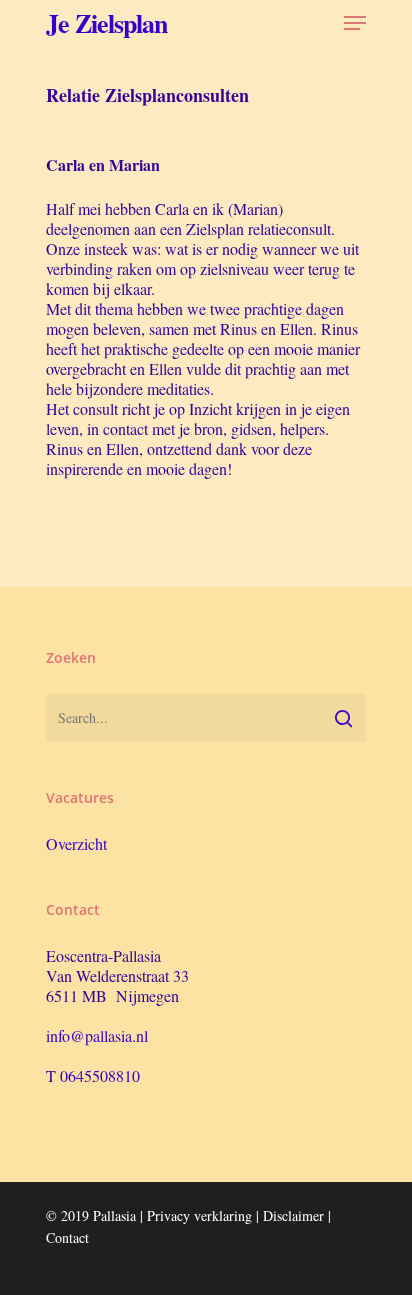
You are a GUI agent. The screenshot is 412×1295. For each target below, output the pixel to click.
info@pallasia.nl (97, 1035)
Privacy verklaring (199, 1215)
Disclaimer (293, 1215)
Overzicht (76, 843)
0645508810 (100, 1075)
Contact (67, 1237)
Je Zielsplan (106, 23)
